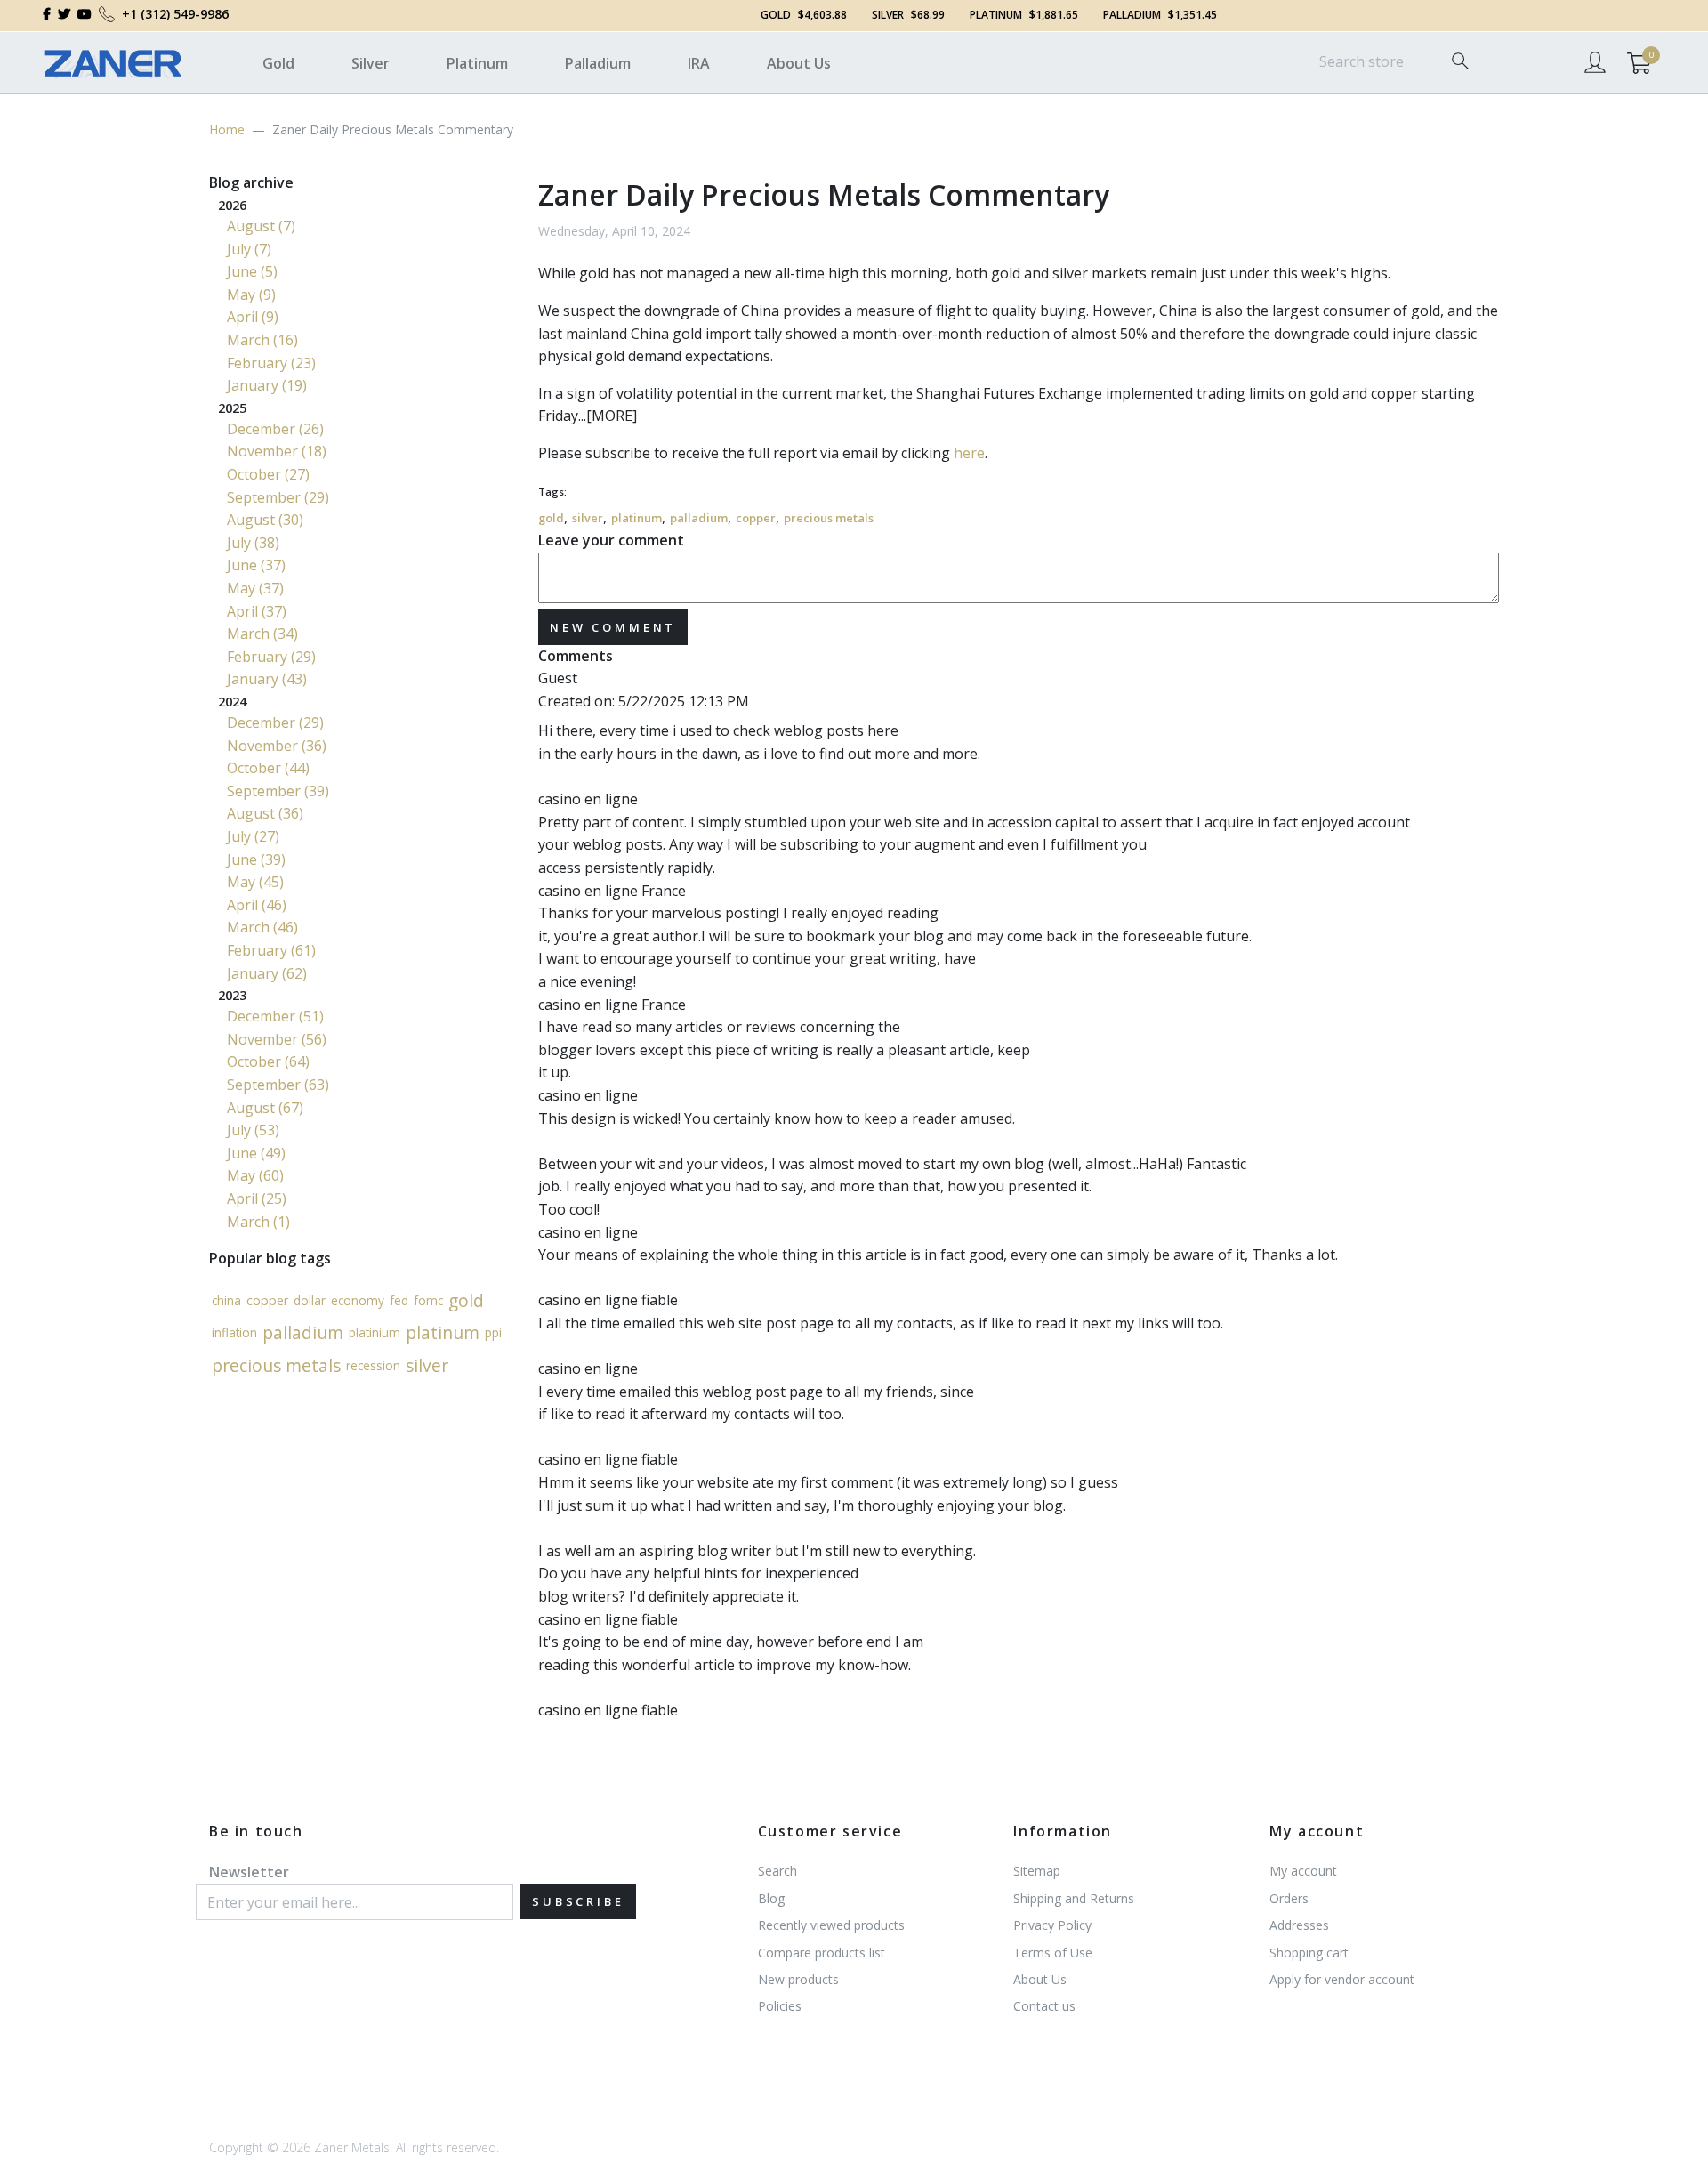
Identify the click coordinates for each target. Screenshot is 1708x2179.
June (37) (256, 565)
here (969, 453)
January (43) (267, 679)
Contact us (1044, 2006)
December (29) (275, 722)
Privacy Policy (1052, 1925)
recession (373, 1365)
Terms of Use (1053, 1953)
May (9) (251, 295)
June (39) (256, 859)
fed (399, 1300)
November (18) (277, 451)
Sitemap (1037, 1871)
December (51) (275, 1016)
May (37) (255, 588)
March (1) (258, 1222)
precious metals (829, 518)
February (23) (271, 363)
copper (756, 518)
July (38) (253, 543)
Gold (278, 63)
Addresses (1299, 1925)
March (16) (262, 340)
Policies (780, 2006)
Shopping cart (1309, 1953)
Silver (371, 63)
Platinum (477, 63)
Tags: (552, 492)
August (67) (265, 1108)
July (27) (253, 836)
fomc (428, 1300)
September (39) (278, 791)
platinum (636, 518)
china (226, 1300)
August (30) (265, 520)
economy (358, 1300)
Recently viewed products (831, 1925)
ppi (493, 1332)
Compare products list (822, 1953)
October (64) (268, 1061)
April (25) (257, 1198)
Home (227, 129)
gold (551, 518)
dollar (310, 1300)
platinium (375, 1332)
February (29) (271, 657)
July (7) (249, 249)
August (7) (261, 226)
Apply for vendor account (1342, 1979)
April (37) (257, 611)
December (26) (275, 429)
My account (1303, 1871)
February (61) (271, 950)
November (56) (277, 1039)
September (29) (278, 497)
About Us (799, 63)
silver (588, 518)
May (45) (255, 882)
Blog (771, 1898)
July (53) (253, 1130)
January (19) (267, 385)
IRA (699, 63)
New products (798, 1979)
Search (777, 1871)
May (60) (255, 1175)
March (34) (262, 634)
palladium (699, 518)
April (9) (253, 317)
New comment (613, 627)
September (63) (278, 1085)
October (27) (268, 474)
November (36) (277, 746)
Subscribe (578, 1901)
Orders (1289, 1898)
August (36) (265, 813)
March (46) (262, 927)
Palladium (598, 63)
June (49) (256, 1153)
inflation (234, 1332)
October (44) (268, 768)
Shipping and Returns (1074, 1898)
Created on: (576, 701)
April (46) (257, 905)
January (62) (267, 973)
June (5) (252, 271)
